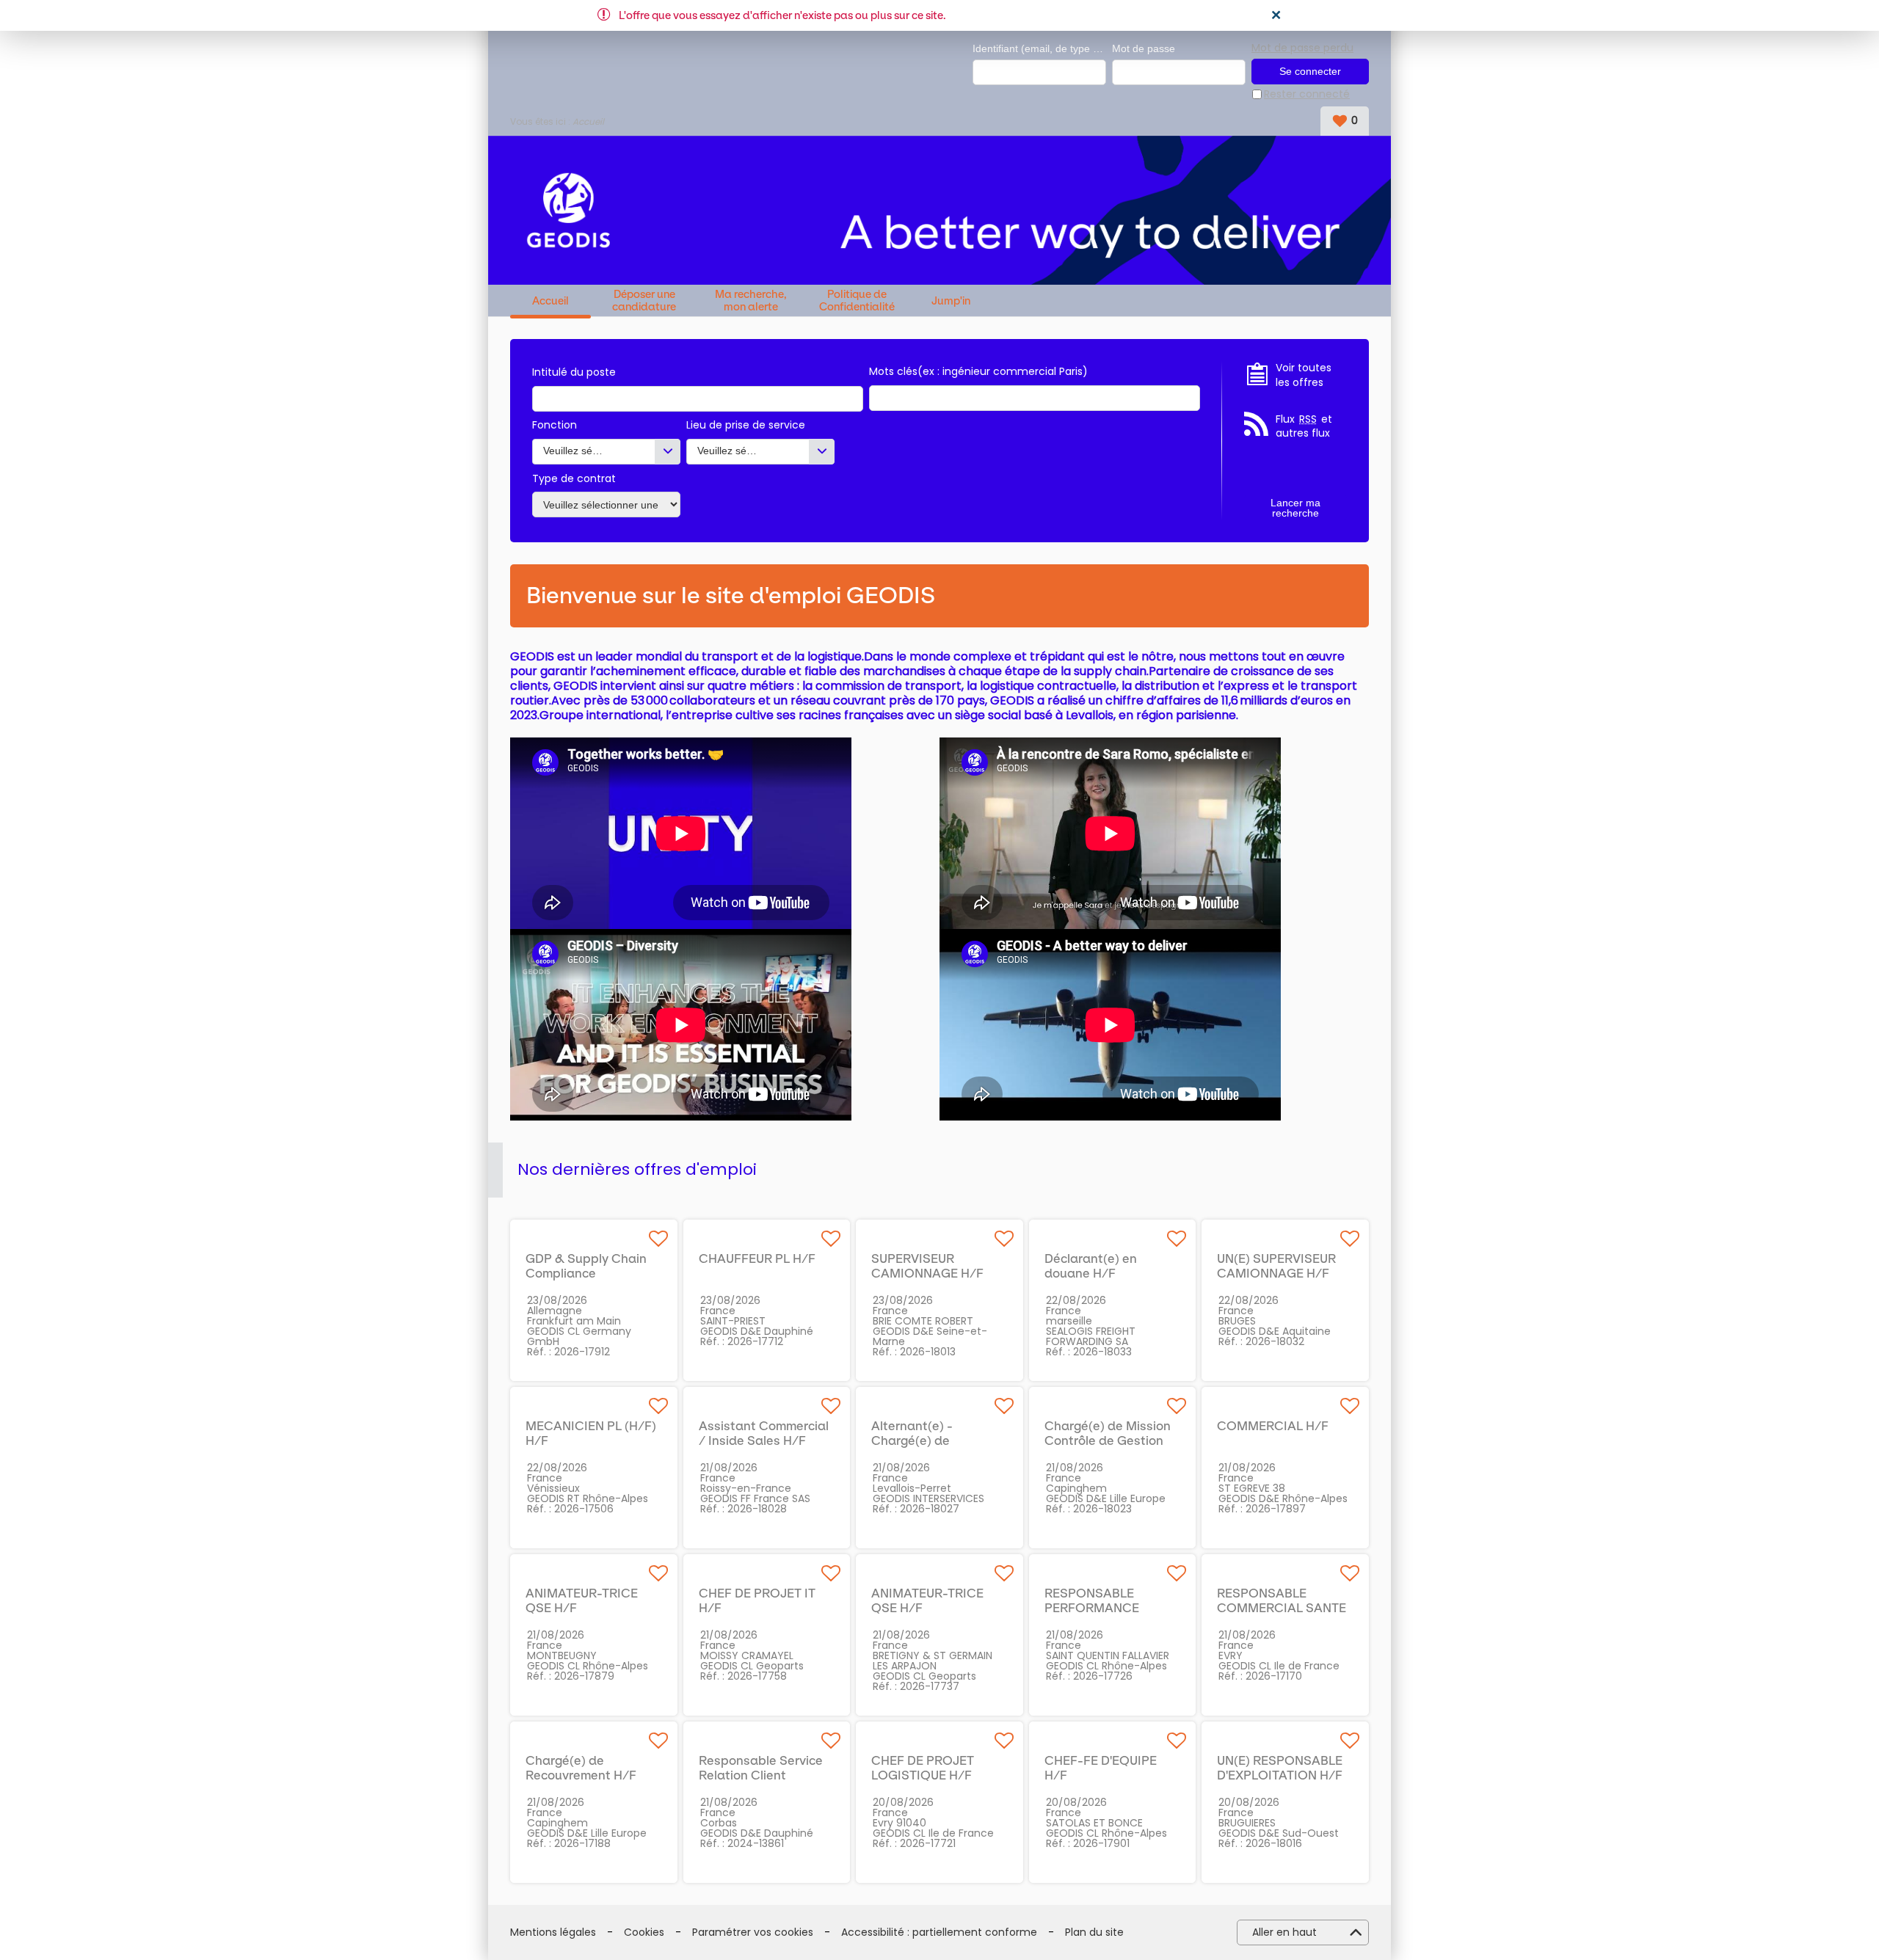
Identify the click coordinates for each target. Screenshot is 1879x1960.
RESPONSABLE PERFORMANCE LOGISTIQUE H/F (1095, 1608)
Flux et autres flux (1304, 427)
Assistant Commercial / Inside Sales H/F (764, 1433)
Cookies (644, 1932)
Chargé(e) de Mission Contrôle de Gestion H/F (1108, 1440)
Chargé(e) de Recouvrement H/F (581, 1768)
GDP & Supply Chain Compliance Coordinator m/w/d (586, 1273)
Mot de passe (1144, 48)
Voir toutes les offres (1304, 375)
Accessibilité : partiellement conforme (939, 1932)
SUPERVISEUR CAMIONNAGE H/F (927, 1266)
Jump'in (951, 301)
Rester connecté (1307, 94)
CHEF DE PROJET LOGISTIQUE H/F (923, 1768)
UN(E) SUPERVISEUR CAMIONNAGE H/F (1276, 1266)
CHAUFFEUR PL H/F (757, 1258)
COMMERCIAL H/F (1273, 1426)
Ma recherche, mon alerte (751, 300)
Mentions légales (553, 1932)
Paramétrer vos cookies (753, 1932)
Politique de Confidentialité (857, 300)
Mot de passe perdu (1302, 48)
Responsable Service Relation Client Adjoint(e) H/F (761, 1775)
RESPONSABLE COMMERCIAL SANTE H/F (1282, 1608)
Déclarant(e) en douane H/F (1091, 1266)
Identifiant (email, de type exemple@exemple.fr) (1039, 48)
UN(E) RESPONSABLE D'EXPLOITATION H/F (1280, 1768)
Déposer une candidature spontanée (644, 300)
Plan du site (1094, 1932)
